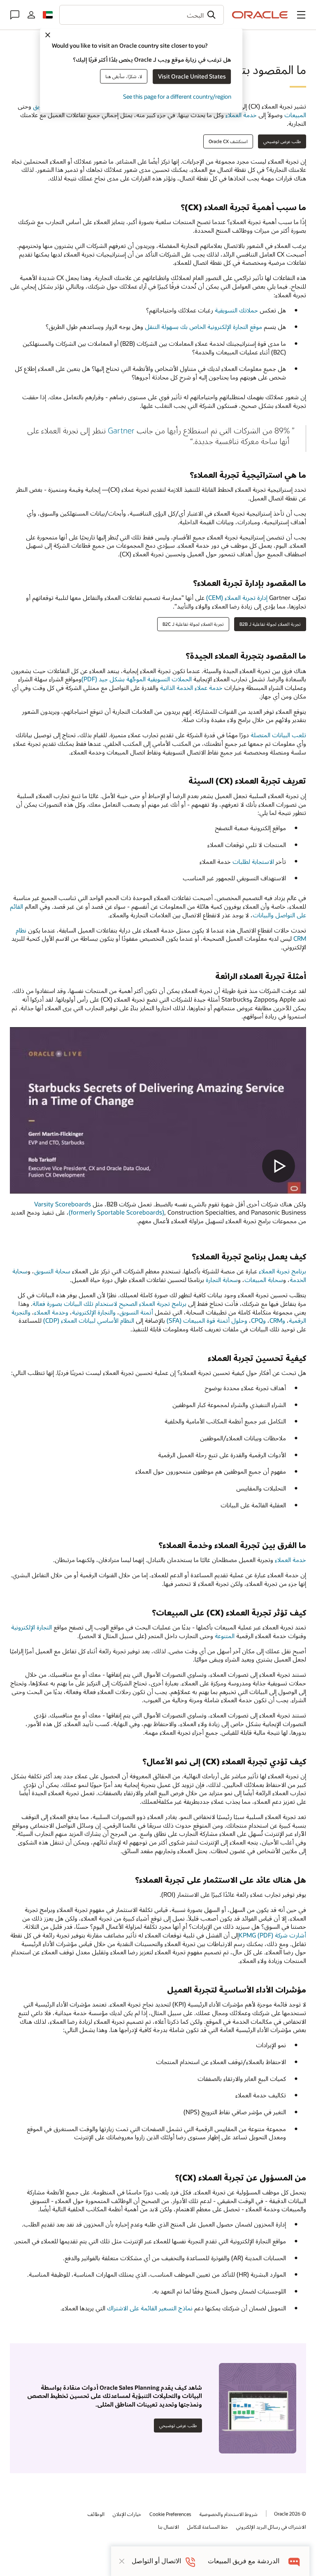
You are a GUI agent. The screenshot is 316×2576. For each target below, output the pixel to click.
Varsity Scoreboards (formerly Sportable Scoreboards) (99, 1208)
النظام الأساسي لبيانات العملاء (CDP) (89, 1320)
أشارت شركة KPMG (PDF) (272, 1935)
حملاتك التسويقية (236, 310)
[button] (301, 15)
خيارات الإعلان (127, 2514)
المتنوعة (225, 1636)
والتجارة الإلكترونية (94, 1312)
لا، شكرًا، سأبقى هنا (124, 76)
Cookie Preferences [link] (170, 2514)
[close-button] (122, 2561)
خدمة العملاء (242, 115)
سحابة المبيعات (264, 1280)
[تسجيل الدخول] (31, 15)
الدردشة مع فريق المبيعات (244, 2561)
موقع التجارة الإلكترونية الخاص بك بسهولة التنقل (203, 326)
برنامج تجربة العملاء (282, 1271)
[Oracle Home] (260, 15)
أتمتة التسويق (136, 1312)
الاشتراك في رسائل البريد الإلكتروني (271, 2527)
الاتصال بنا (168, 2527)
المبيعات (295, 115)
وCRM (277, 1320)
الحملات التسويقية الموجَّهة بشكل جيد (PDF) (137, 679)
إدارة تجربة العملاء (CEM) (237, 597)
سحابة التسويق (52, 1271)
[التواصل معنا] (15, 15)
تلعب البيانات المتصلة (278, 735)
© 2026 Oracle (290, 2514)
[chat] (294, 2561)
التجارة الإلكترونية (31, 1627)
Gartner (121, 430)
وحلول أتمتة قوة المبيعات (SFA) (207, 1320)
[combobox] (142, 15)
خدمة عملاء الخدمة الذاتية (191, 687)
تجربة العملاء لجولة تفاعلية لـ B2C (193, 624)
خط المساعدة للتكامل (208, 2527)
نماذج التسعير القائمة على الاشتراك (150, 2308)
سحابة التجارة (222, 1280)
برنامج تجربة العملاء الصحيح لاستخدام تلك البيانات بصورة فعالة (109, 1303)
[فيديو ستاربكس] (158, 1110)
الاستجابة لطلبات (253, 861)
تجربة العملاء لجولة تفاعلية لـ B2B (270, 624)
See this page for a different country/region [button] (177, 96)
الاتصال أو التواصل (156, 2561)
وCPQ (258, 1320)
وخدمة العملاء (51, 1312)
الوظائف (96, 2514)
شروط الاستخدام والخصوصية (229, 2514)
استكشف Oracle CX (228, 141)
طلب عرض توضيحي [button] (282, 141)
